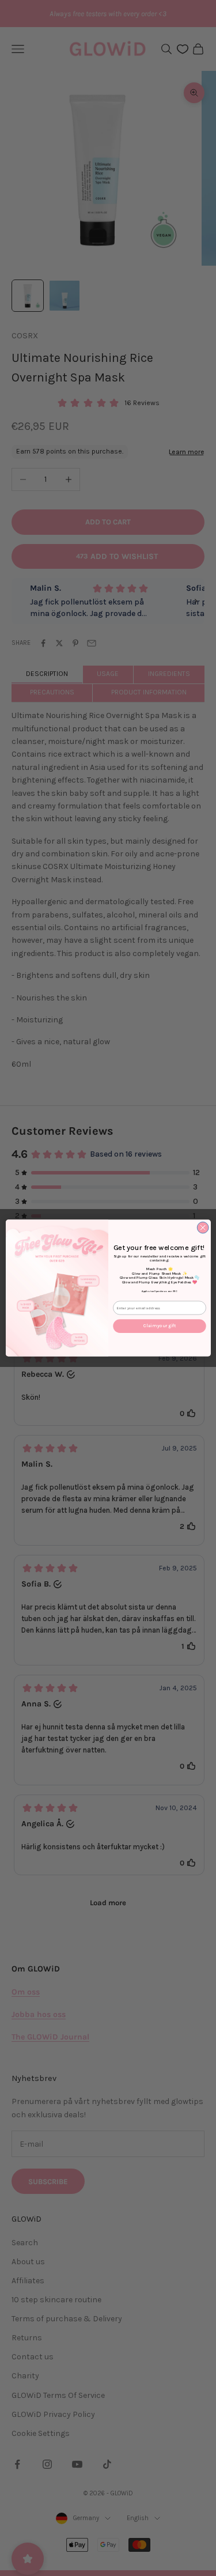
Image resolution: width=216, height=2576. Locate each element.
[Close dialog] (203, 1227)
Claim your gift (160, 1326)
